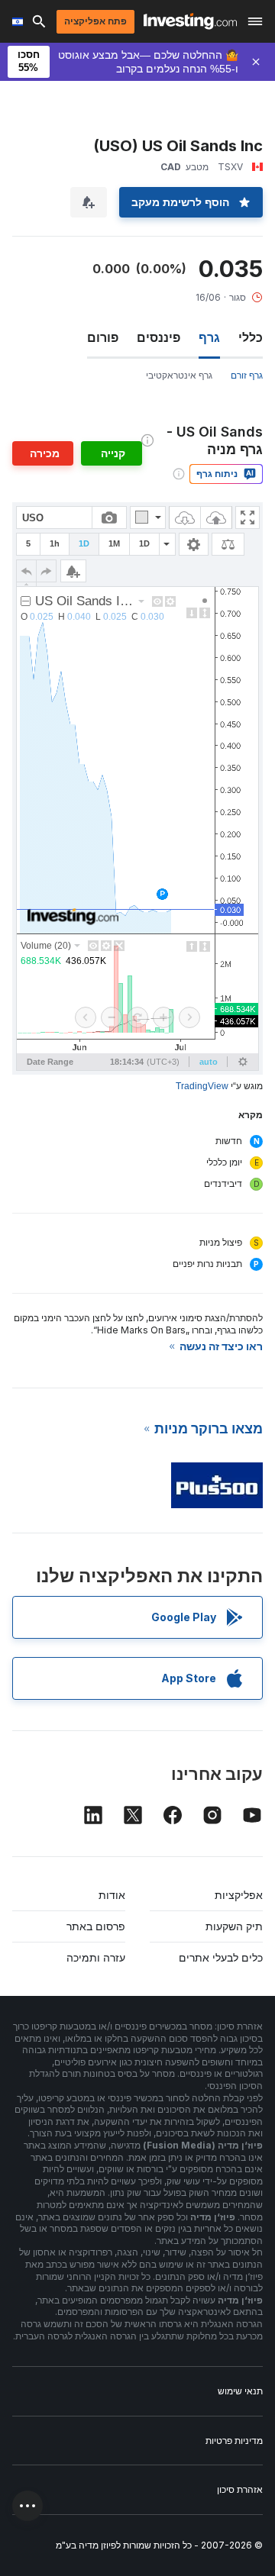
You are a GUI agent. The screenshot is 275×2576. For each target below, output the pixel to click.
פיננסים (159, 337)
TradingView (202, 1086)
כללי (251, 337)
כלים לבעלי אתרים (221, 1957)
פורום (103, 337)
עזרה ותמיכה (96, 1957)
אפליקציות (239, 1895)
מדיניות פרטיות (234, 2441)
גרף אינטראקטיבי (179, 375)
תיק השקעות (234, 1926)
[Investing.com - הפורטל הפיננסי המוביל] (190, 21)
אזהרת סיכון (240, 2489)
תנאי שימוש (240, 2391)
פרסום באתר (96, 1926)
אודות (112, 1895)
